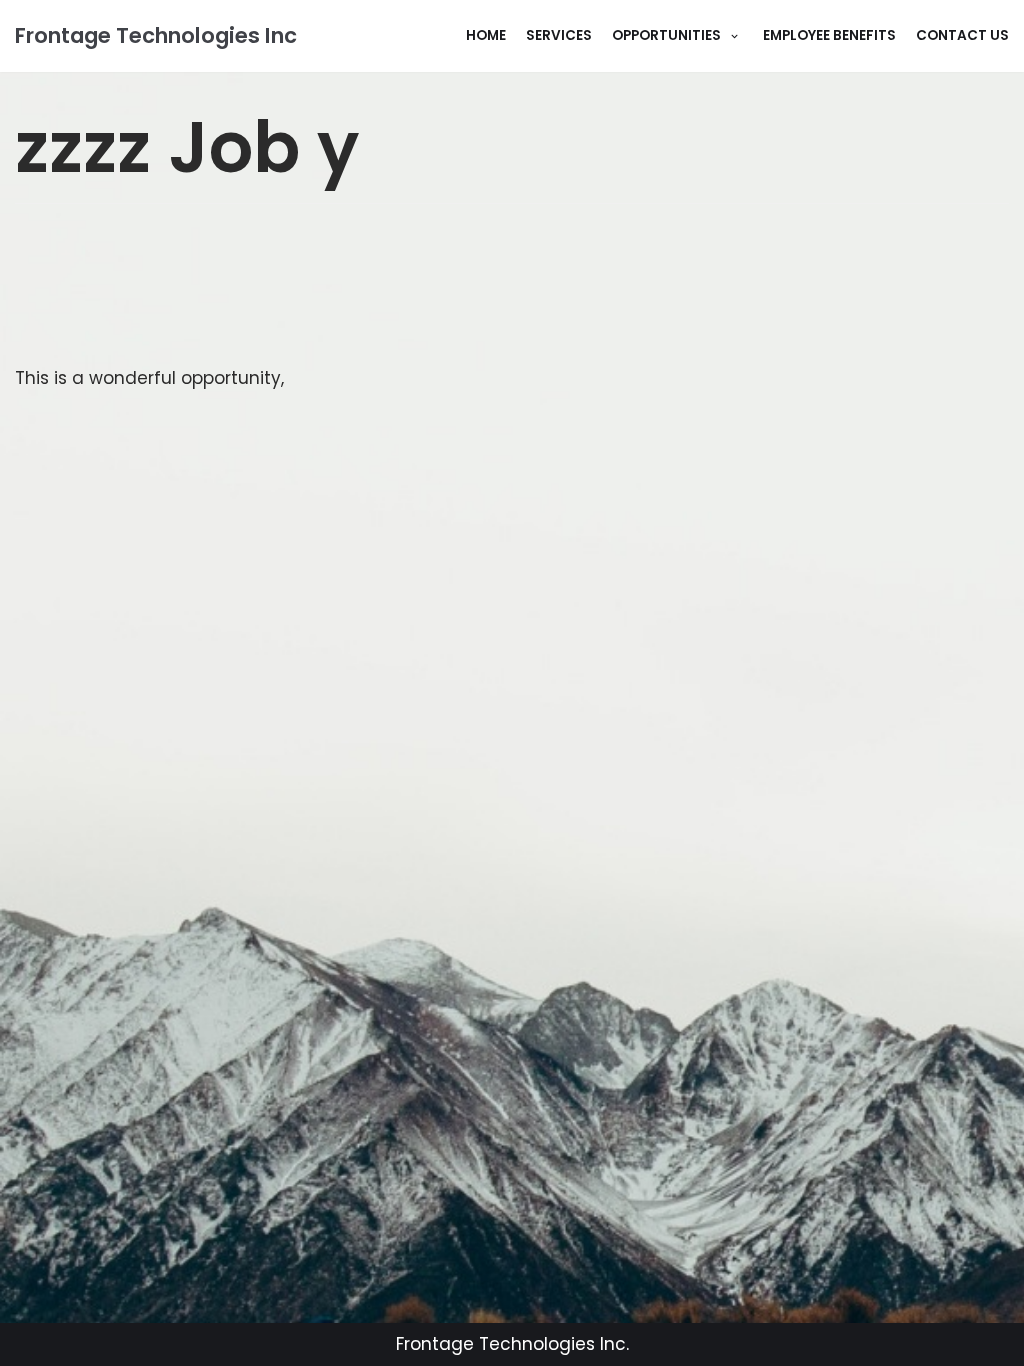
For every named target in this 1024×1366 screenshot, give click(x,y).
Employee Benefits (829, 35)
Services (559, 35)
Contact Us (962, 35)
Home (486, 35)
